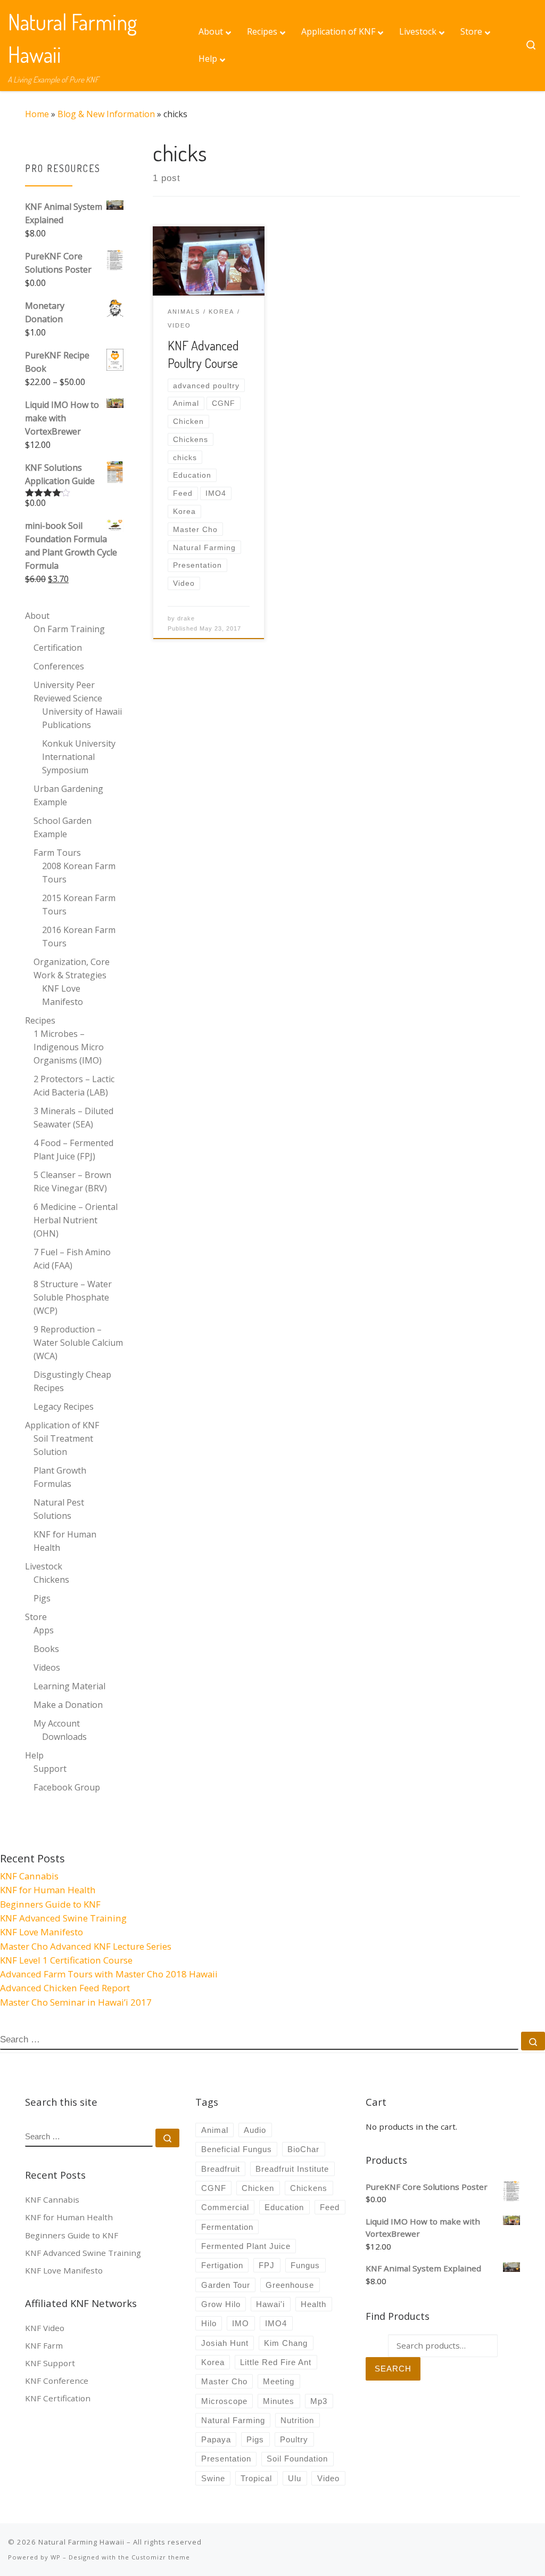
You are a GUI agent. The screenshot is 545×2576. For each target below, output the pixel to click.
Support (50, 1769)
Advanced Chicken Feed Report (65, 1988)
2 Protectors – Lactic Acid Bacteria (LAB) (74, 1086)
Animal (215, 2130)
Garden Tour (226, 2285)
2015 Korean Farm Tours (79, 905)
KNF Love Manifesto (63, 995)
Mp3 (319, 2401)
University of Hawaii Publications (82, 718)
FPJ (267, 2265)
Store (36, 1617)
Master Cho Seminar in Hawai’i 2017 (76, 2002)
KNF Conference (57, 2381)
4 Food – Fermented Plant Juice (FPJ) (73, 1150)
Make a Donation (68, 1705)
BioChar (303, 2149)
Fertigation (222, 2265)
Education (284, 2207)
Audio (255, 2130)
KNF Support (50, 2363)
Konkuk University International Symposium (79, 757)
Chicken (258, 2188)
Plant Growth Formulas (60, 1477)
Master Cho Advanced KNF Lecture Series (86, 1946)
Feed (330, 2207)
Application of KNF (62, 1425)
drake (186, 618)
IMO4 (276, 2323)
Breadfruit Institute (292, 2169)
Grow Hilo (221, 2304)
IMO (241, 2323)
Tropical (256, 2478)
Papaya (216, 2439)
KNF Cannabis (29, 1876)
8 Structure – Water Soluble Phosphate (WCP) (73, 1297)
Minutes (279, 2401)
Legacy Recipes (64, 1406)
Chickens (51, 1580)
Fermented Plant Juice (246, 2246)
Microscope (224, 2401)
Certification (58, 648)
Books (46, 1649)
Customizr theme (161, 2557)
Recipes (40, 1020)
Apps (44, 1630)
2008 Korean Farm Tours (79, 873)
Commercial (225, 2207)
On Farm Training (69, 629)
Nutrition (297, 2420)
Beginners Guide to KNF (50, 1904)
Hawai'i (270, 2304)
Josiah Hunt (225, 2343)
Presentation (226, 2459)
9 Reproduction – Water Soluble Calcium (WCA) (78, 1343)
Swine (213, 2478)
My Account (57, 1723)
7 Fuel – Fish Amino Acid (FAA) (72, 1259)
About (37, 616)
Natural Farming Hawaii (81, 2542)
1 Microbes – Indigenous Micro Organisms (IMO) (69, 1047)
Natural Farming (233, 2420)
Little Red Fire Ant (276, 2362)
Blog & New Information (106, 114)
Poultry (294, 2439)
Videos (47, 1667)
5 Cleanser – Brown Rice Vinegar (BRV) (72, 1181)
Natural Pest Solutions (59, 1509)
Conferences (59, 666)
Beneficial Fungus (237, 2149)
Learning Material (69, 1686)
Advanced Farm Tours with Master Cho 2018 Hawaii (109, 1974)
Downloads (64, 1737)
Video (328, 2478)
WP (56, 2557)
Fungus (305, 2265)
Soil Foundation (297, 2459)
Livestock (44, 1566)
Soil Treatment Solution (63, 1445)
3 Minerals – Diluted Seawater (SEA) (73, 1118)
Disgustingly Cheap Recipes (72, 1381)
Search (393, 2369)
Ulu (295, 2478)
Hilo (209, 2323)
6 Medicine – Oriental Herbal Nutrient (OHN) (76, 1220)
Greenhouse (290, 2285)
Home (37, 114)
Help (34, 1755)
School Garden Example (63, 827)
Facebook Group (67, 1787)
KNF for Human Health (65, 1541)
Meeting (279, 2381)
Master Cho (224, 2381)
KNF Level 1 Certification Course (66, 1960)
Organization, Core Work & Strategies (72, 968)
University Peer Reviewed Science (68, 692)
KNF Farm (44, 2345)
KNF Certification (58, 2398)
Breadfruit (221, 2169)
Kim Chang (286, 2343)
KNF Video (45, 2328)
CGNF (214, 2188)
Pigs (42, 1598)
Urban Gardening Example (68, 795)
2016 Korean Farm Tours (79, 937)
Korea (213, 2362)
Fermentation (227, 2227)
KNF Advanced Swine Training (63, 1918)
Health (313, 2304)
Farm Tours (57, 853)
